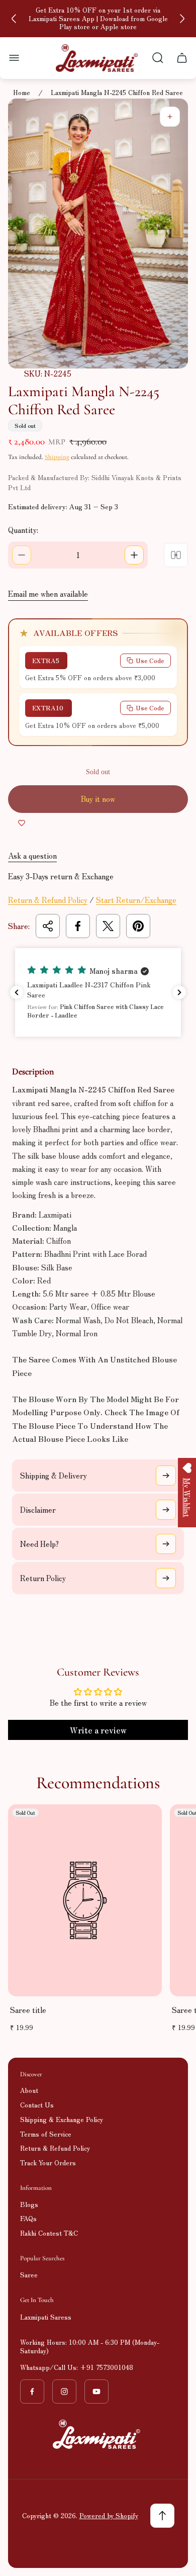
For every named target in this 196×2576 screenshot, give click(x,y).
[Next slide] (182, 19)
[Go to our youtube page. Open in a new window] (96, 2391)
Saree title (28, 2010)
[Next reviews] (179, 992)
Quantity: (23, 530)
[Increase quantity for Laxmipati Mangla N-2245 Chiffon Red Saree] (134, 555)
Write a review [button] (98, 1730)
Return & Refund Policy (48, 900)
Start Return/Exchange (136, 900)
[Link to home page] (98, 2434)
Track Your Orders (48, 2163)
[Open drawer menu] (14, 58)
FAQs (28, 2218)
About (29, 2090)
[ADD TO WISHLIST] (22, 823)
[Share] (48, 926)
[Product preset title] (85, 1900)
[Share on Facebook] (78, 926)
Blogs (29, 2204)
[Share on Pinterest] (138, 926)
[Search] (158, 58)
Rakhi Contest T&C (49, 2233)
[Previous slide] (14, 19)
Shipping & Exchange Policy (62, 2119)
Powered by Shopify (109, 2515)
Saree (29, 2275)
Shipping (57, 457)
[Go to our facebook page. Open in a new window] (32, 2391)
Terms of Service (46, 2134)
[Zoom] (170, 117)
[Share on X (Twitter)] (108, 926)
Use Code (150, 660)
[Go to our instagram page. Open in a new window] (64, 2391)
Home (22, 93)
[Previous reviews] (17, 992)
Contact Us (37, 2105)
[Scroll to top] (162, 2516)
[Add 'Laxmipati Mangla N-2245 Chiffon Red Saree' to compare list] (176, 555)
